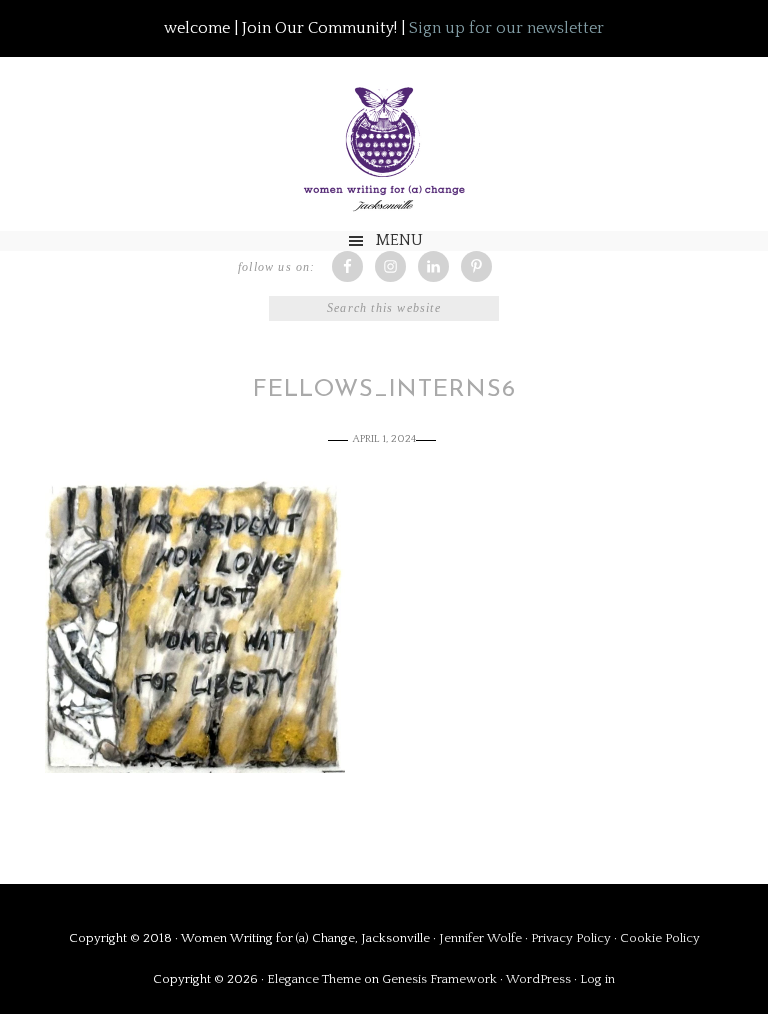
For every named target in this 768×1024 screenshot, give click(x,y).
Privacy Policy (572, 938)
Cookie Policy (660, 938)
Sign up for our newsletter (506, 28)
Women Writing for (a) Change (384, 144)
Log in (597, 979)
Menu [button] (399, 240)
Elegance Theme (314, 979)
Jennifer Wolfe (482, 938)
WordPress (538, 979)
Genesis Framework (439, 979)
